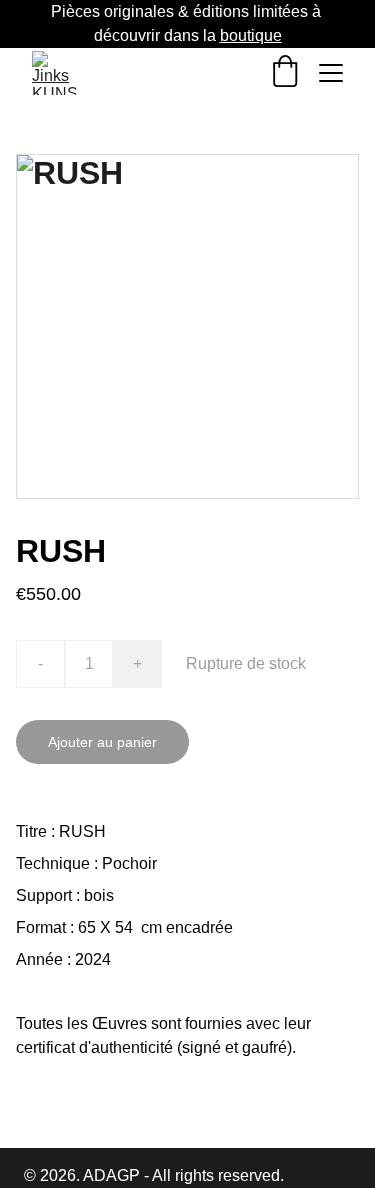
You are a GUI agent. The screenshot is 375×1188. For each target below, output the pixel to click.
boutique (251, 35)
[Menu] (331, 73)
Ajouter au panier (102, 742)
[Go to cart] (285, 73)
